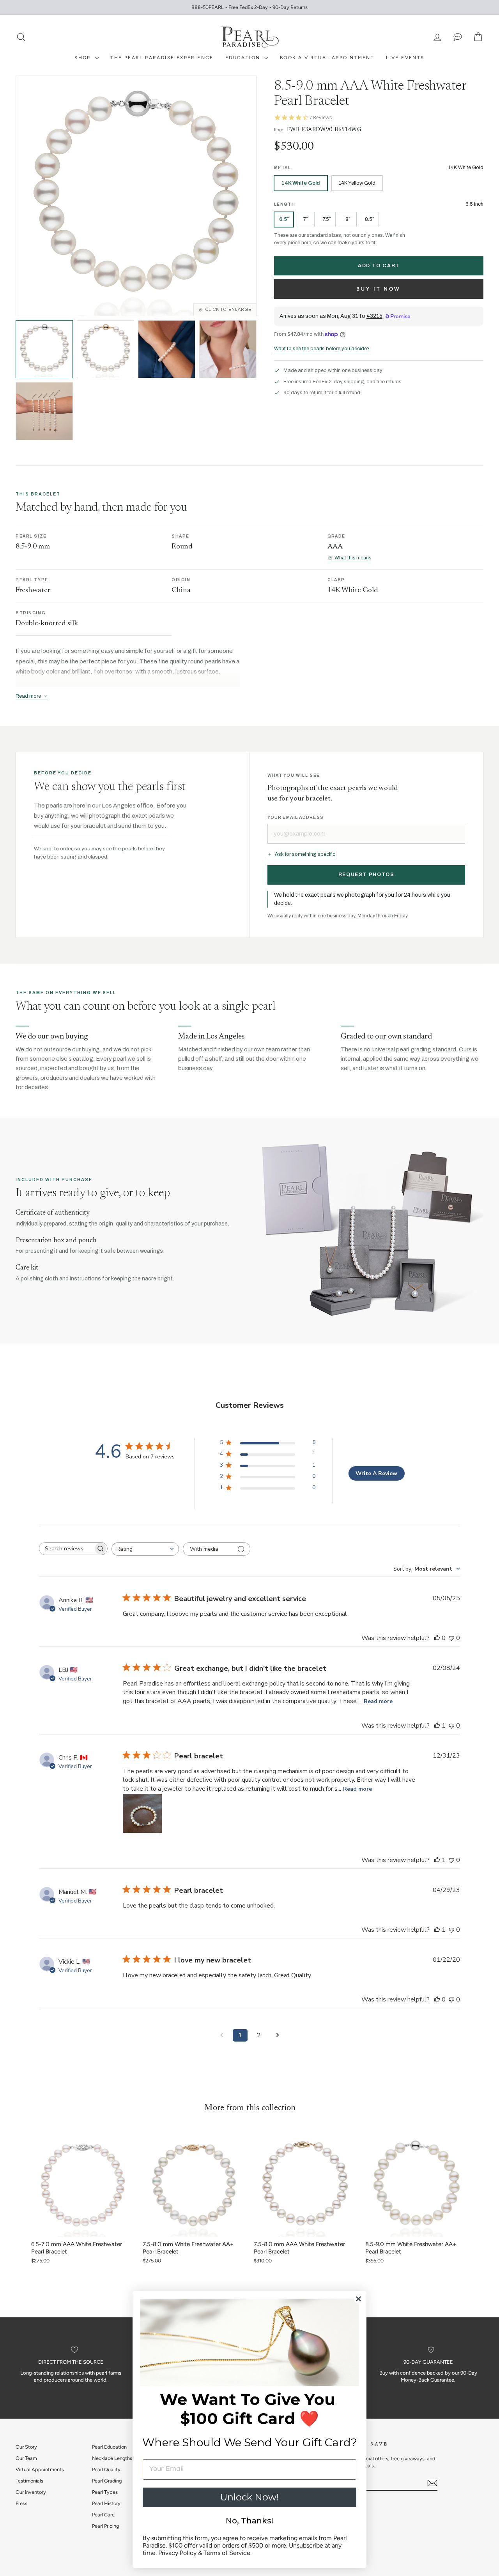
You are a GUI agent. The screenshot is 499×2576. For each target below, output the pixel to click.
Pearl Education (109, 2447)
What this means (353, 558)
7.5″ (327, 219)
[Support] (458, 37)
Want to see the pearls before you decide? (322, 349)
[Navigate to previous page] (221, 2035)
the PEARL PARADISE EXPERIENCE (162, 58)
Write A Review (376, 1473)
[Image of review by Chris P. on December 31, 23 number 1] (142, 1813)
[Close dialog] (358, 2299)
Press (21, 2503)
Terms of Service (227, 2553)
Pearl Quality (106, 2469)
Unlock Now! (249, 2497)
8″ (348, 219)
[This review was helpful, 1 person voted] (437, 1726)
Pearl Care (103, 2515)
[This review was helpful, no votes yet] (437, 1638)
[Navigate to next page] (278, 2035)
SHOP (84, 58)
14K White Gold (301, 183)
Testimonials (29, 2481)
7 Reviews (320, 117)
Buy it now (379, 289)
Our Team (26, 2458)
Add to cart (379, 266)
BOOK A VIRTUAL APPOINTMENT (327, 58)
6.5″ (284, 219)
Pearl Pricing (105, 2526)
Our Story (26, 2447)
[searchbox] (66, 1549)
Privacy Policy (177, 2553)
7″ (305, 219)
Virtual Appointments (40, 2469)
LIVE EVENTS (405, 58)
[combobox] (145, 1549)
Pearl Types (105, 2492)
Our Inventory (31, 2492)
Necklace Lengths (112, 2458)
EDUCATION (244, 58)
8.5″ (369, 219)
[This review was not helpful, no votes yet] (451, 1638)
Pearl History (106, 2503)
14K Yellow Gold (357, 183)
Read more (378, 1701)
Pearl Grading (107, 2481)
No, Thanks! (249, 2521)
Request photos (366, 875)
